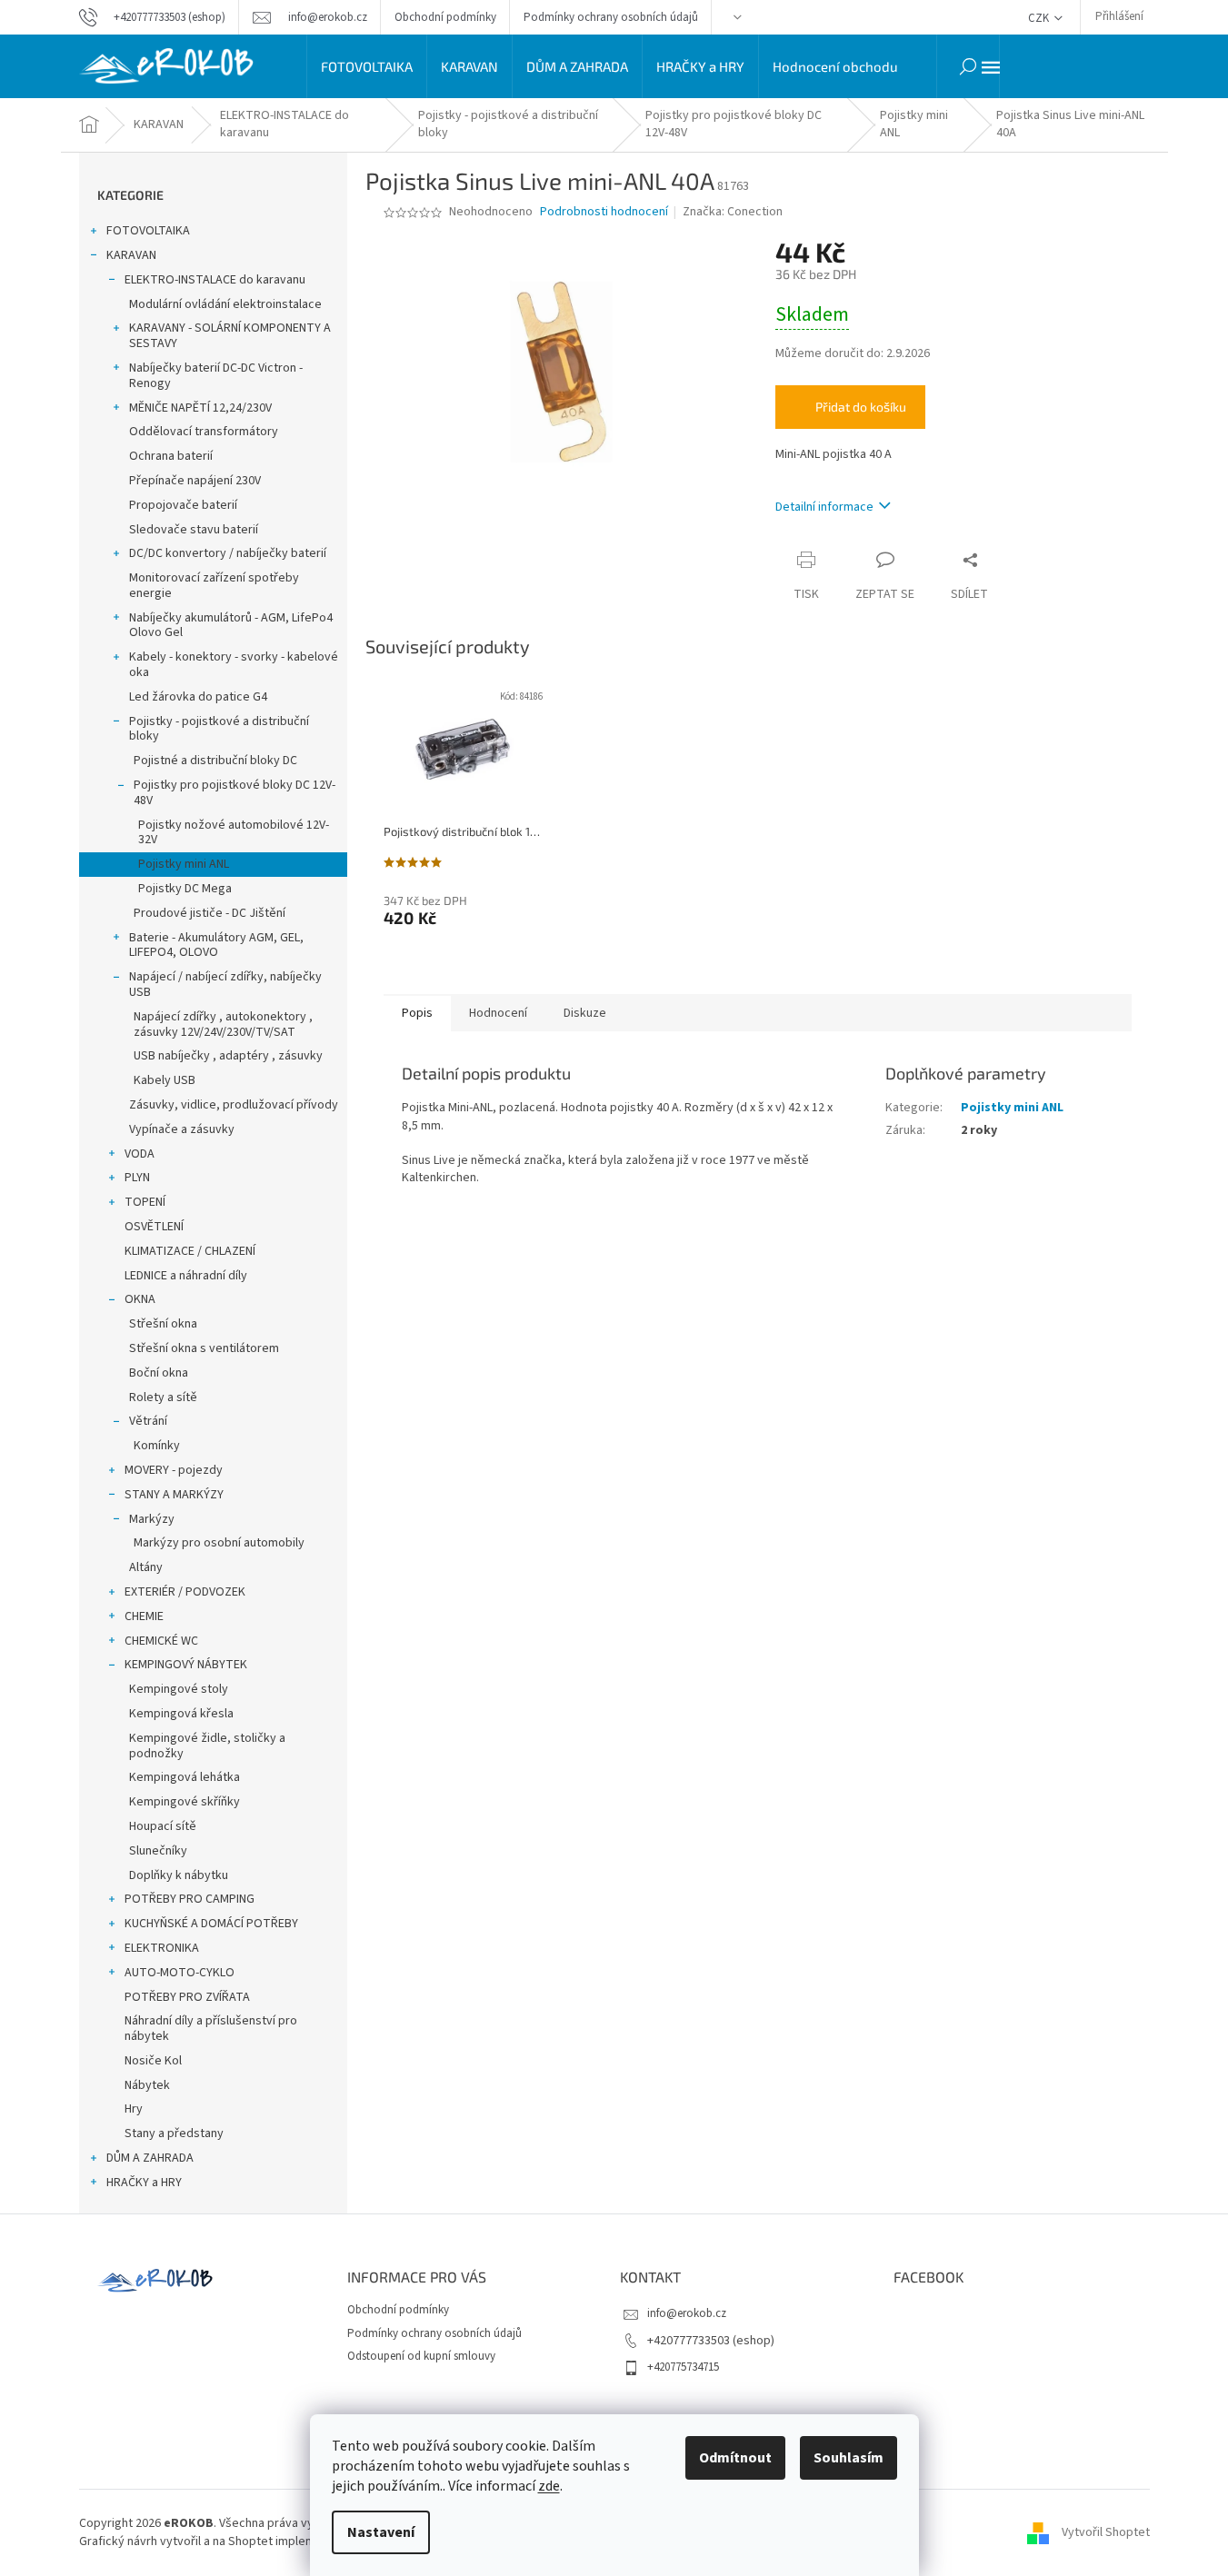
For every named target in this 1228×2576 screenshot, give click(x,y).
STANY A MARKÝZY (174, 1495)
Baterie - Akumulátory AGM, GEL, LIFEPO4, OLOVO (216, 945)
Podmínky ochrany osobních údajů (611, 17)
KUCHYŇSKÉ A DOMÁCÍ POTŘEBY (211, 1924)
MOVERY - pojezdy (174, 1470)
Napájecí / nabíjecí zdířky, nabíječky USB (225, 985)
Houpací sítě (163, 1826)
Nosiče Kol (153, 2061)
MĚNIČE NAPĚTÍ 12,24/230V (200, 408)
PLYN (137, 1178)
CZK (1040, 18)
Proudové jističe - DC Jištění (210, 913)
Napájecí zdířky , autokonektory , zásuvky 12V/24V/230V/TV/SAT (223, 1024)
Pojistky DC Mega (185, 889)
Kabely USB (165, 1080)
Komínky (157, 1446)
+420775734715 (683, 2367)
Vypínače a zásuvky (182, 1129)
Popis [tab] (417, 1013)
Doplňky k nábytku (179, 1875)
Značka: (733, 212)
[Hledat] (968, 66)
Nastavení (381, 2532)
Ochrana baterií (171, 456)
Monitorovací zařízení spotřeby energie (214, 586)
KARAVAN (131, 255)
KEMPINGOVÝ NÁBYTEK (186, 1665)
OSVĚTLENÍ (154, 1227)
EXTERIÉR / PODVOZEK (185, 1592)
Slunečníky (158, 1851)
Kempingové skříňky (185, 1802)
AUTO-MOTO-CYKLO (180, 1973)
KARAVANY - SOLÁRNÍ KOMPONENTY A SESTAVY (230, 336)
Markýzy (152, 1519)
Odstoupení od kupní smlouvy (421, 2356)
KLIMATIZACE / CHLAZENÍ (190, 1251)
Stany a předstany (174, 2133)
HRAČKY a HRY (144, 2183)
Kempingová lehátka (185, 1777)
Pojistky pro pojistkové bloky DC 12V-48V (235, 793)
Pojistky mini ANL (184, 864)
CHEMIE (144, 1616)
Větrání (148, 1421)
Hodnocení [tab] (498, 1013)
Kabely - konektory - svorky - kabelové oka (234, 665)
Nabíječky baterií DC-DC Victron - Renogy (216, 376)
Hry (134, 2109)
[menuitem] (367, 66)
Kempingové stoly (179, 1689)
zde (549, 2486)
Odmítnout (735, 2458)
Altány (146, 1567)
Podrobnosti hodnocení (604, 212)
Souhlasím (849, 2458)
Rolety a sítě (163, 1397)
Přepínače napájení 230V (195, 481)
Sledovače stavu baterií (194, 530)
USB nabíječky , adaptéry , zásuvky (228, 1056)
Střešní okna (163, 1324)
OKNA (140, 1299)
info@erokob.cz (687, 2313)
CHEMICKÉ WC (161, 1641)
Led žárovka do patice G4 (198, 697)
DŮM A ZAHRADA (150, 2158)
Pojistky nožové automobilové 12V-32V (234, 833)
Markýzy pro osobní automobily (219, 1543)
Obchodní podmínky (445, 17)
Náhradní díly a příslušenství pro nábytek (211, 2029)
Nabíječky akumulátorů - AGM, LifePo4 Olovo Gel (231, 626)
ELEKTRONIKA (162, 1948)
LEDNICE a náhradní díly (186, 1276)
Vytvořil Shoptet (1106, 2532)
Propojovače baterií (183, 505)
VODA (140, 1154)
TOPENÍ (145, 1202)
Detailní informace (824, 507)
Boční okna (159, 1373)
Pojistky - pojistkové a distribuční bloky (219, 729)
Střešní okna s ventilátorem (204, 1348)
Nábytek (147, 2085)
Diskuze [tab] (585, 1013)
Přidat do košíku (861, 407)
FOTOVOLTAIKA (148, 231)
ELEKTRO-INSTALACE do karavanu (215, 280)
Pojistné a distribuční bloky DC (215, 761)
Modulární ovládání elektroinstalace (225, 304)
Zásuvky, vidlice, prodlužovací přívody (234, 1105)
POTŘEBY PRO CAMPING (190, 1899)
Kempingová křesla (181, 1714)
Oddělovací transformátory (204, 432)
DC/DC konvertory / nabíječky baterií (228, 553)
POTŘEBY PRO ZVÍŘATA (187, 1997)
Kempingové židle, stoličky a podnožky (207, 1746)
